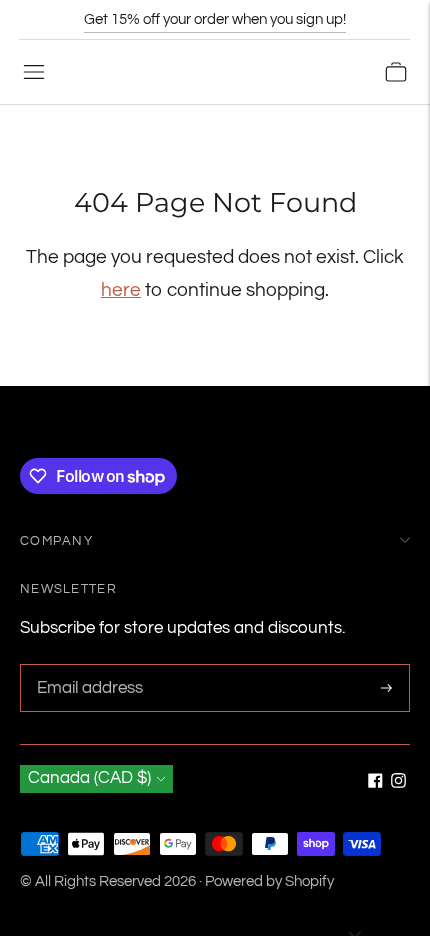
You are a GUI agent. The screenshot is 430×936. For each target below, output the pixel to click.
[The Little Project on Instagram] (398, 783)
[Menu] (34, 72)
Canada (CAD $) (89, 778)
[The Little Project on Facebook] (375, 783)
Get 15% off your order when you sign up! (215, 19)
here (121, 290)
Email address (87, 666)
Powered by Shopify (269, 881)
